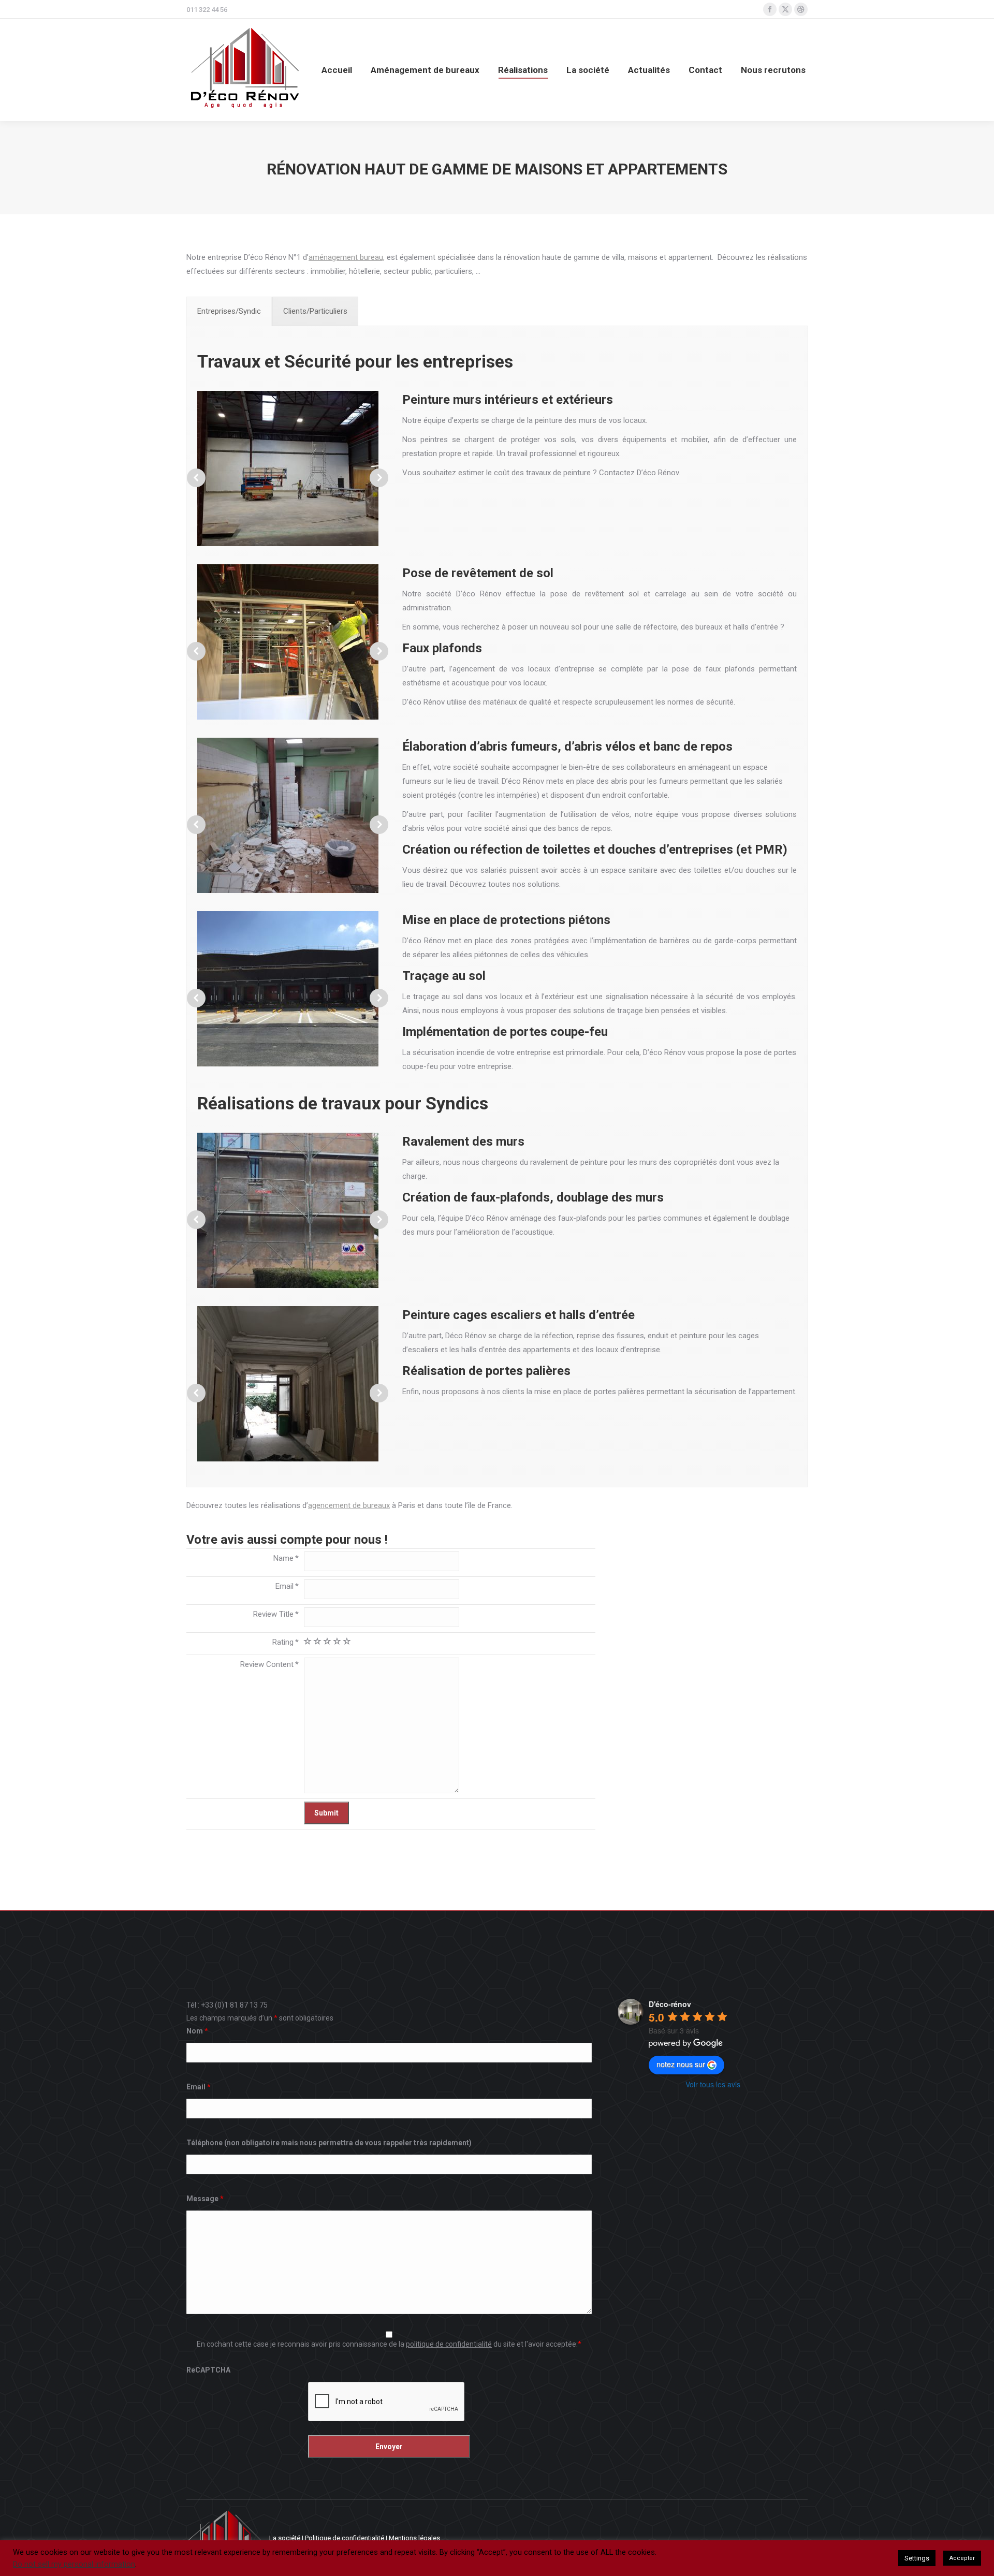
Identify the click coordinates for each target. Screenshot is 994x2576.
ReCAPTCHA (208, 2370)
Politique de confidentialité (345, 2538)
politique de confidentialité (449, 2344)
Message (205, 2199)
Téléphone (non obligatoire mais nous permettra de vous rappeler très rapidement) (329, 2143)
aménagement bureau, (347, 257)
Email (199, 2087)
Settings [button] (917, 2558)
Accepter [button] (962, 2558)
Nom (197, 2031)
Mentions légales (414, 2538)
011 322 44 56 (207, 10)
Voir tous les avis (713, 2084)
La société (285, 2538)
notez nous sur (681, 2064)
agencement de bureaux (349, 1505)
